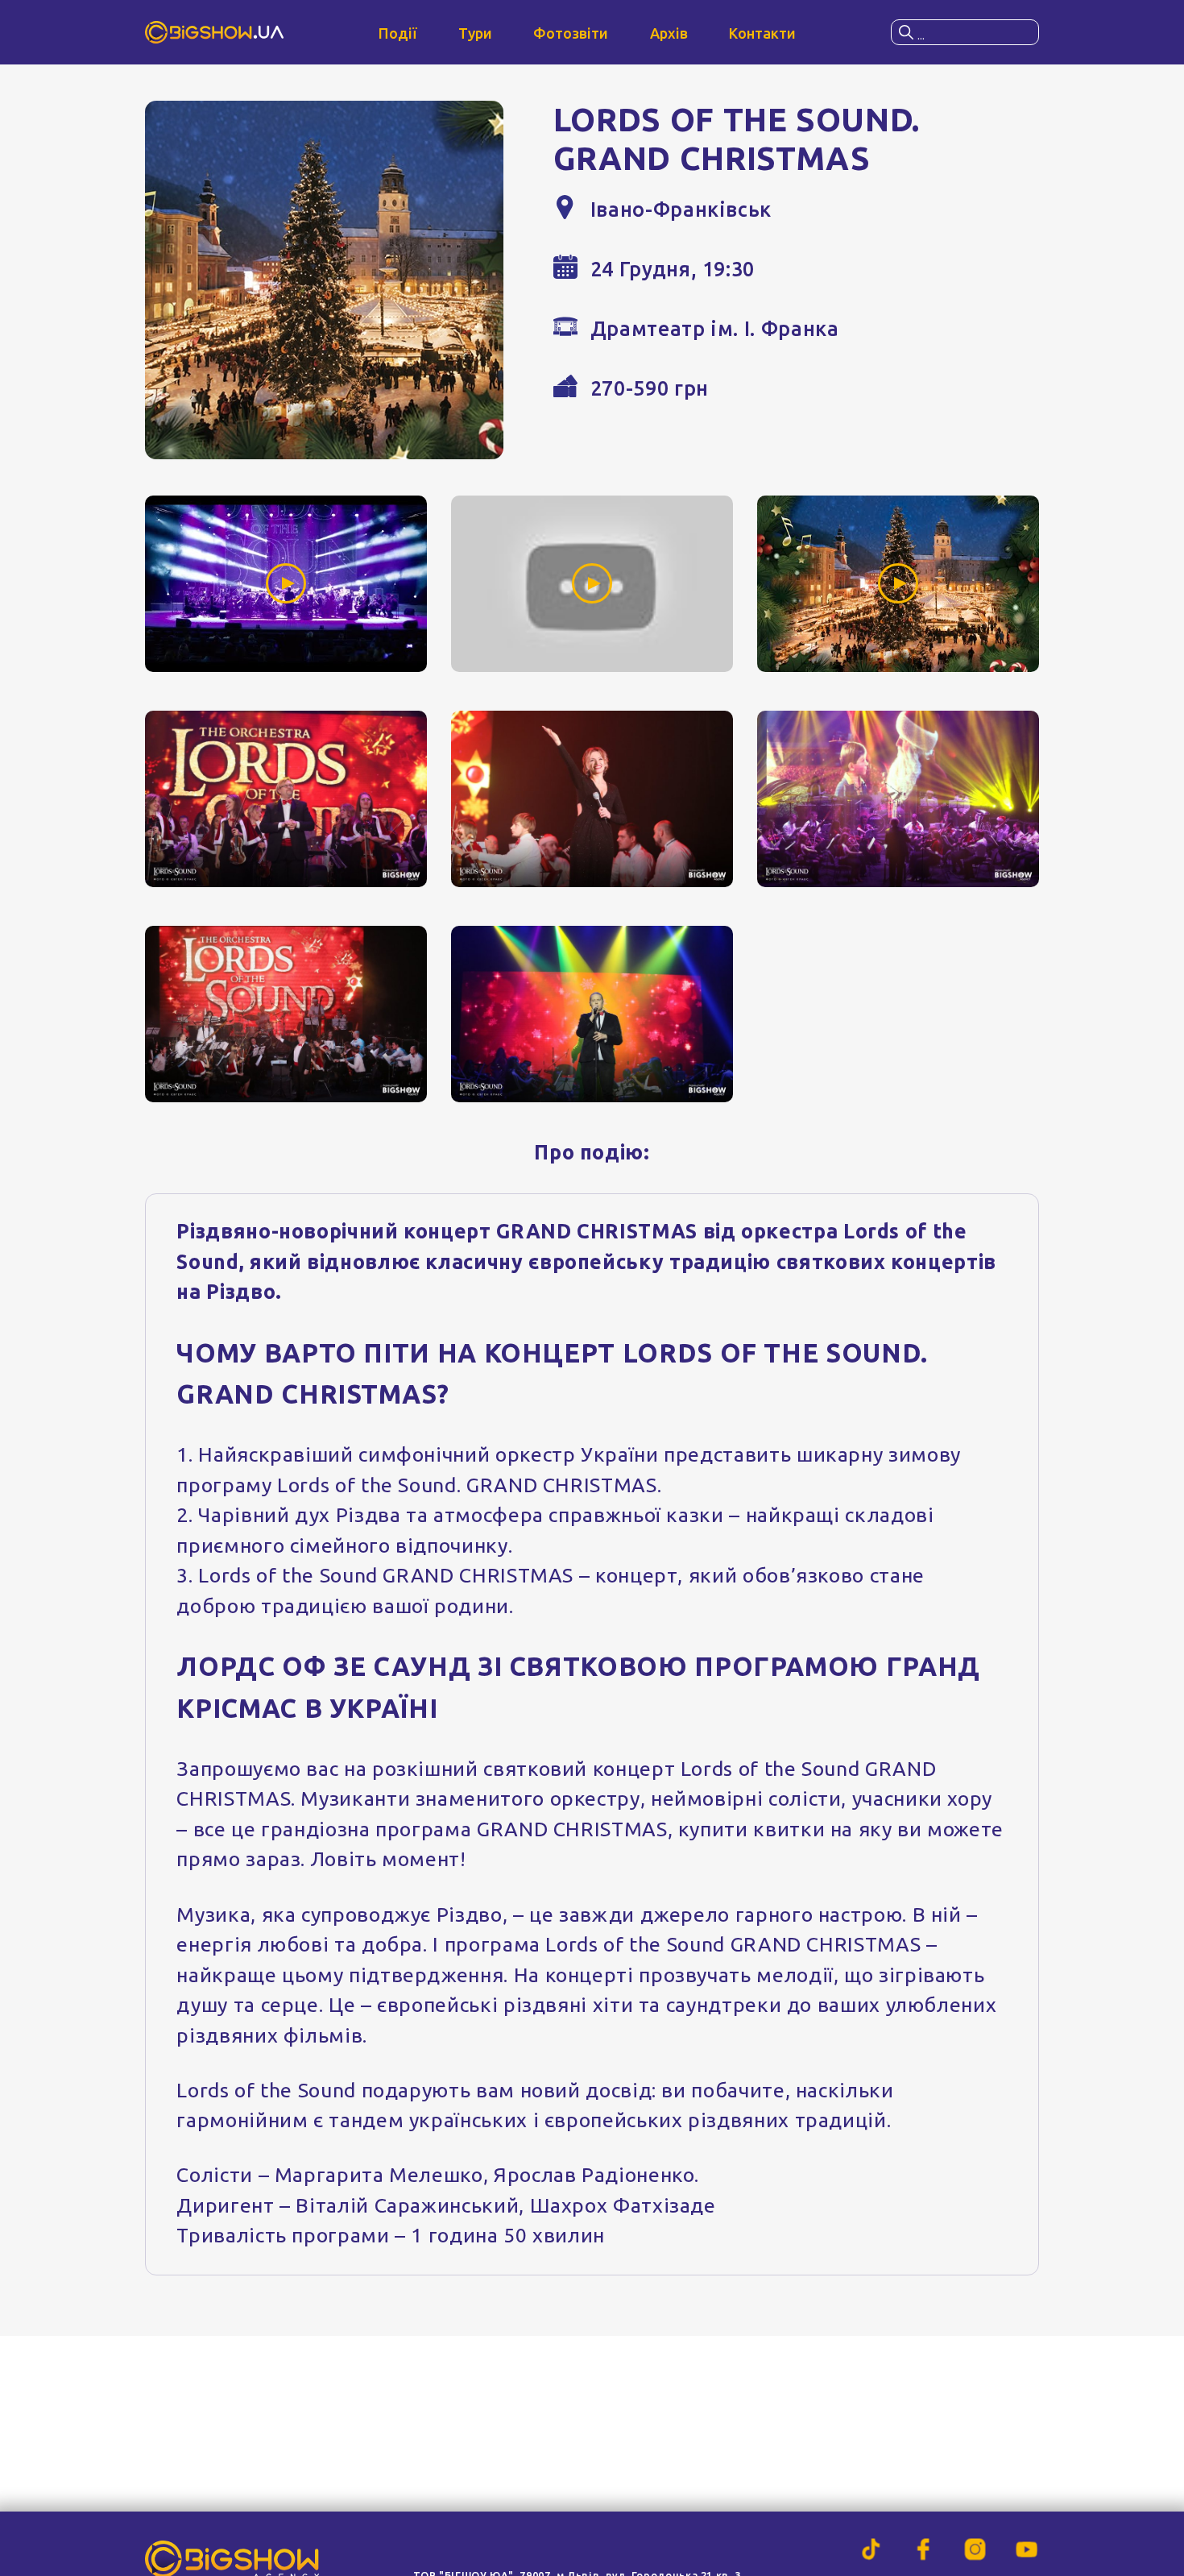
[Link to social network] (871, 2549)
